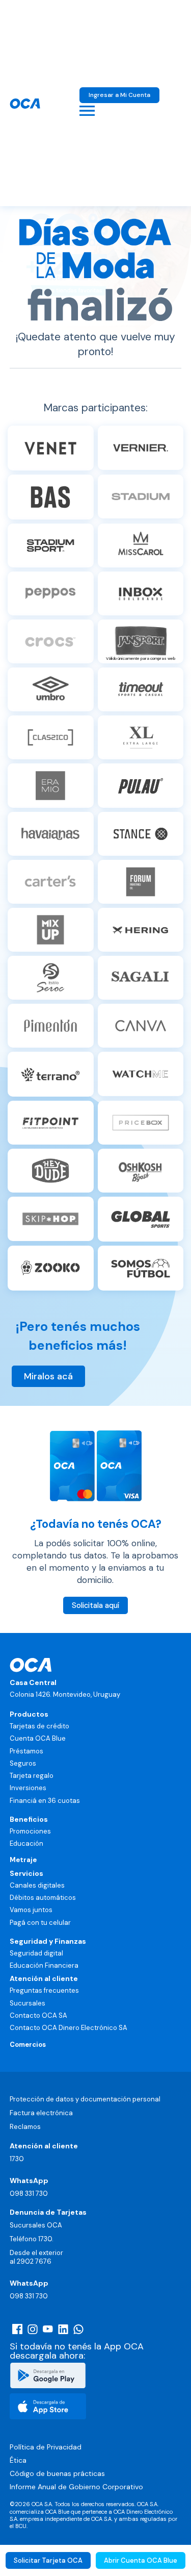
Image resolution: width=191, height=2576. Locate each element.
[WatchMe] (141, 1074)
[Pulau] (141, 785)
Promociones (30, 1831)
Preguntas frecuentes (44, 1990)
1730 (17, 2159)
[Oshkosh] (141, 1171)
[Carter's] (51, 882)
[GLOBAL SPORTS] (141, 1219)
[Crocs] (51, 641)
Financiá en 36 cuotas (45, 1801)
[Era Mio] (51, 785)
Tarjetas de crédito (39, 1726)
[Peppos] (51, 593)
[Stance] (141, 834)
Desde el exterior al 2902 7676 (36, 2257)
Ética (18, 2460)
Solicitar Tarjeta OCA (48, 2560)
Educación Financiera (44, 1965)
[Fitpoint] (51, 1123)
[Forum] (141, 882)
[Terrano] (51, 1074)
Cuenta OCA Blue (38, 1738)
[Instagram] (33, 2329)
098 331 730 (29, 2194)
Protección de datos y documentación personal (85, 2099)
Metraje (23, 1860)
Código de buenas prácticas (57, 2473)
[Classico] (51, 737)
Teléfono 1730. (32, 2239)
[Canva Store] (141, 1026)
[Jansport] (141, 978)
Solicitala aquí (95, 1605)
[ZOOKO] (51, 1268)
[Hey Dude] (51, 1171)
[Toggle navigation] (87, 111)
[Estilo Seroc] (51, 978)
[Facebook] (17, 2329)
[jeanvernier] (141, 448)
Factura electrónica (41, 2113)
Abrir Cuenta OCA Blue (141, 2560)
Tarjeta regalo (32, 1776)
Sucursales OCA (36, 2225)
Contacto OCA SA (38, 2015)
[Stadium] (141, 497)
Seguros (23, 1763)
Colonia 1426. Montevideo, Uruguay (65, 1694)
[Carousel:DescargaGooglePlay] (48, 2375)
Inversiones (28, 1788)
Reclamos (25, 2127)
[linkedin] (63, 2329)
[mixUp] (51, 930)
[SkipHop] (51, 1219)
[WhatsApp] (78, 2329)
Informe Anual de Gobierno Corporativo (76, 2487)
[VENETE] (51, 448)
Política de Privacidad (46, 2447)
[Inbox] (141, 593)
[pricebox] (141, 1123)
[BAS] (51, 497)
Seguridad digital (36, 1953)
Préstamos (26, 1751)
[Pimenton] (51, 1026)
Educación (26, 1843)
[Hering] (141, 930)
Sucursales (28, 2003)
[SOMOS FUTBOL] (141, 1268)
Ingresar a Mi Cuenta (119, 95)
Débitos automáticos (43, 1898)
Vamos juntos (31, 1910)
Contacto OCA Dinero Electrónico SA (69, 2028)
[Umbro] (51, 689)
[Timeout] (141, 689)
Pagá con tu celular (40, 1923)
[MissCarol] (141, 546)
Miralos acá (48, 1376)
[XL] (141, 737)
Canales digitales (37, 1885)
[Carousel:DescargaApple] (48, 2406)
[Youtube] (48, 2329)
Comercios (28, 2045)
